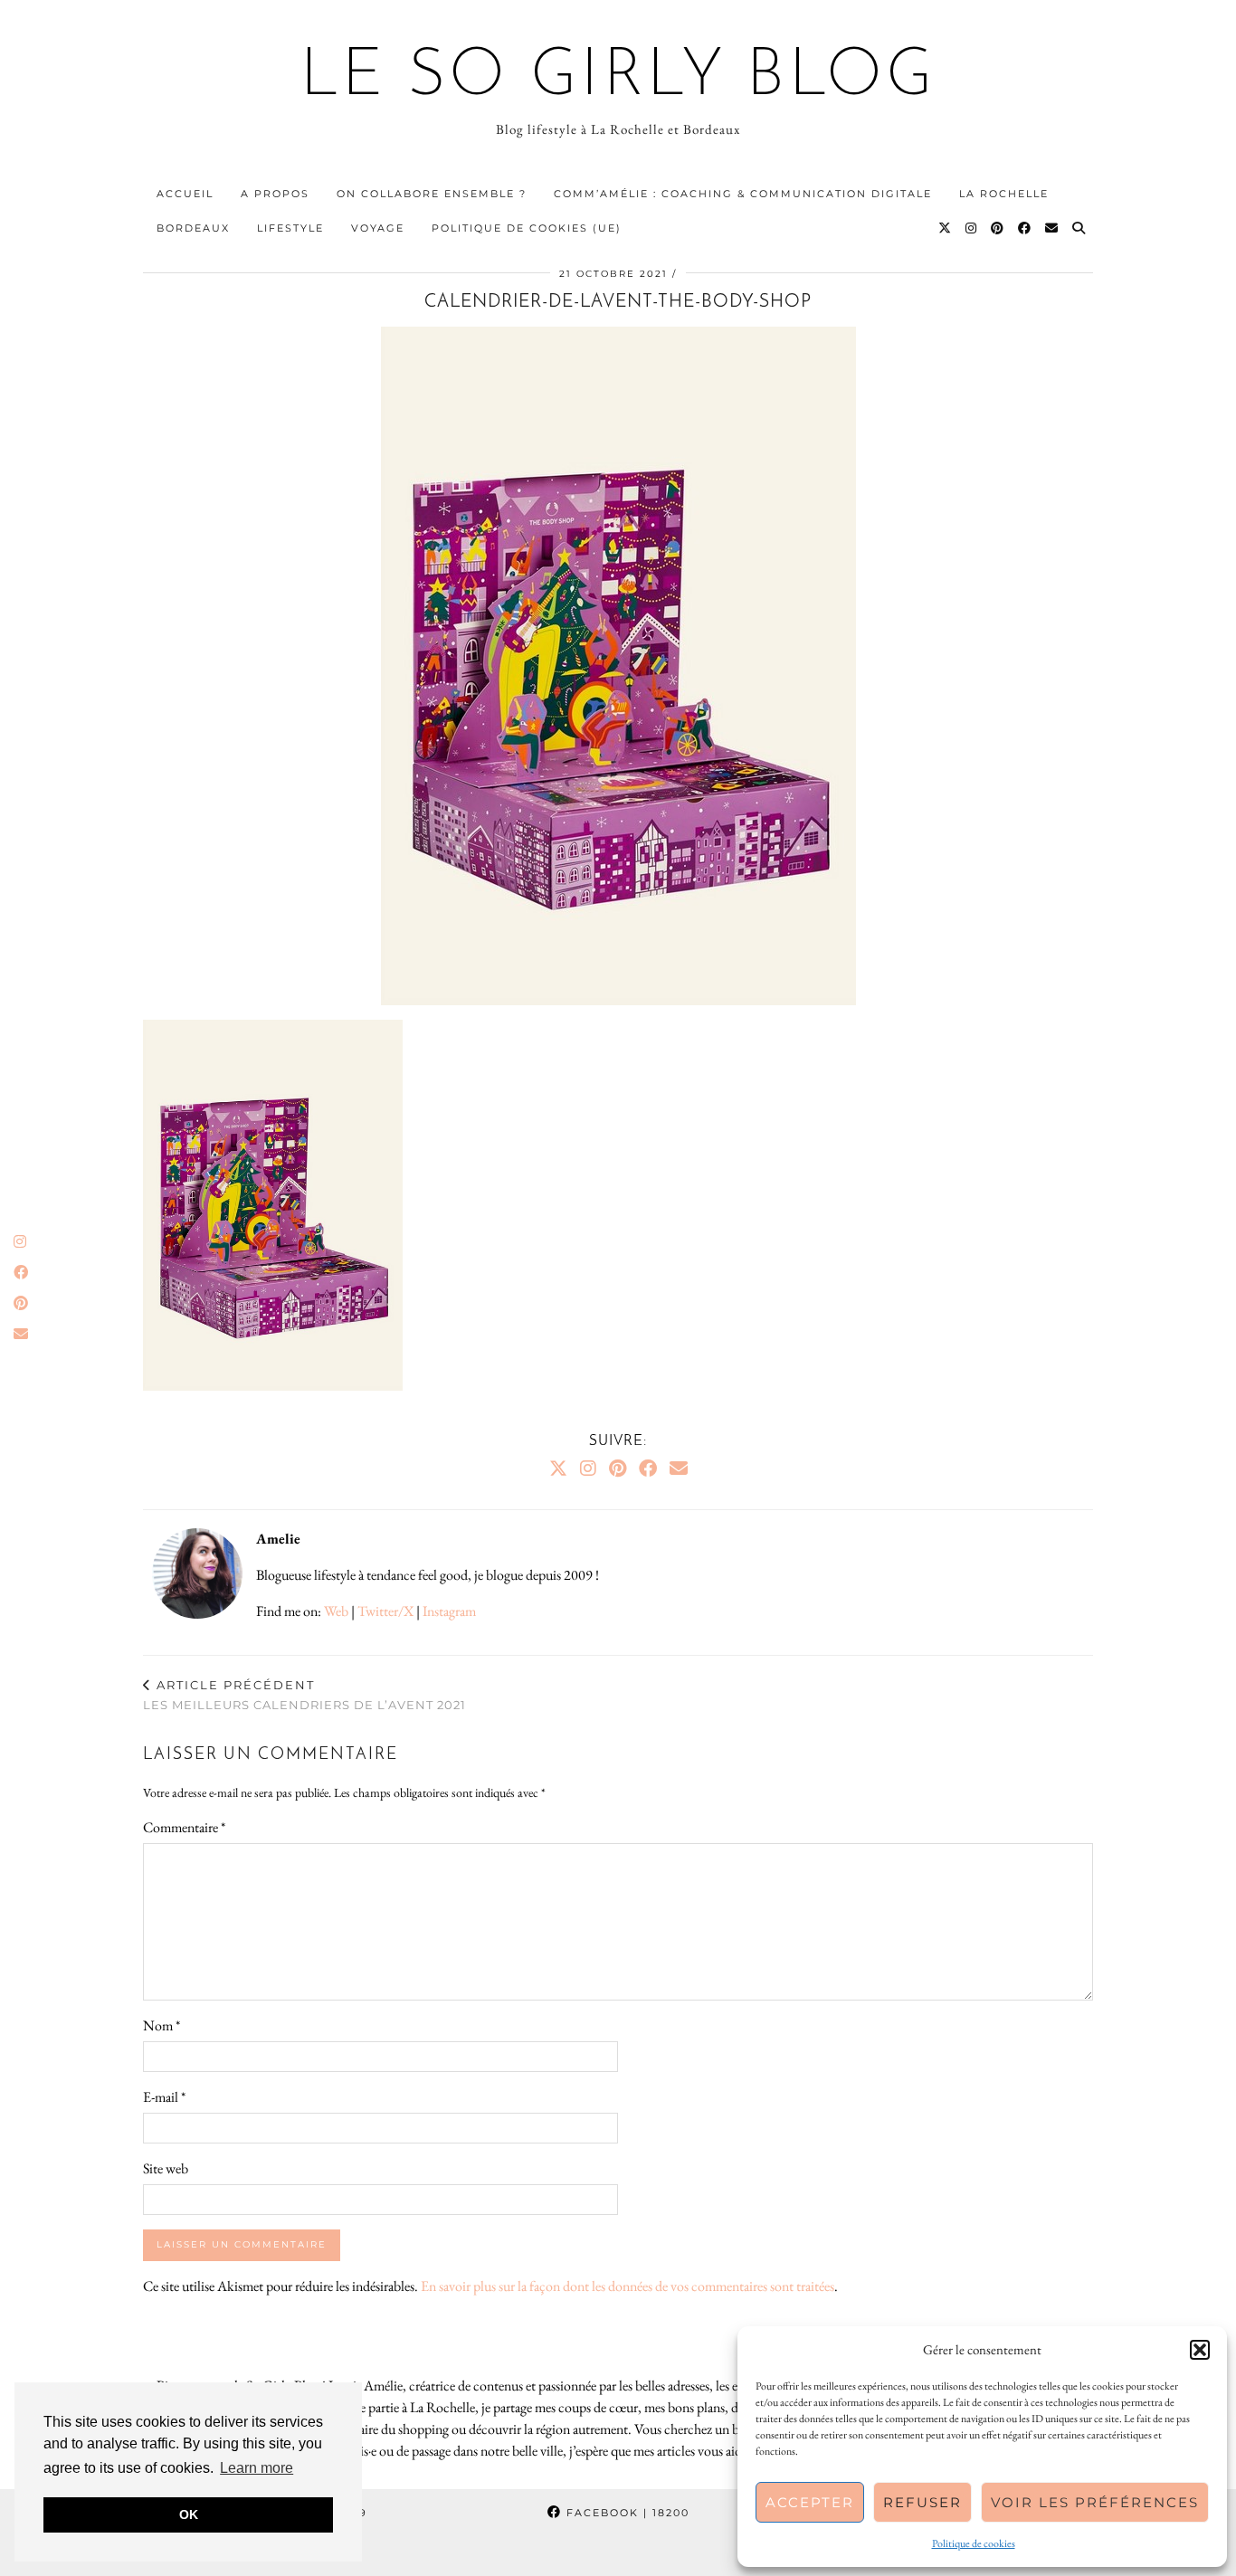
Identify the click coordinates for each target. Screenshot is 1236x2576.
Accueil (185, 194)
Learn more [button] (257, 2468)
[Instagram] (972, 228)
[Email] (1052, 228)
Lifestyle (290, 228)
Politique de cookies (974, 2543)
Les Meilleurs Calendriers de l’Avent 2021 (304, 1695)
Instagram (449, 1611)
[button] (1200, 2350)
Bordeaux (193, 228)
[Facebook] (1025, 228)
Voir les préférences (1095, 2502)
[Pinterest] (998, 228)
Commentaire (184, 1827)
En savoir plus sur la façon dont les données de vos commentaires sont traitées (628, 2286)
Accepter (810, 2502)
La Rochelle (1004, 194)
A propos (275, 194)
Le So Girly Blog (618, 78)
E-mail (164, 2097)
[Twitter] (946, 228)
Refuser (922, 2502)
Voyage (378, 228)
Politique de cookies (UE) (527, 228)
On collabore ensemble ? (432, 194)
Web (336, 1611)
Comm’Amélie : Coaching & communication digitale (743, 194)
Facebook (626, 2513)
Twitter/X (385, 1611)
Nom (162, 2025)
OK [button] (189, 2514)
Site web (166, 2168)
